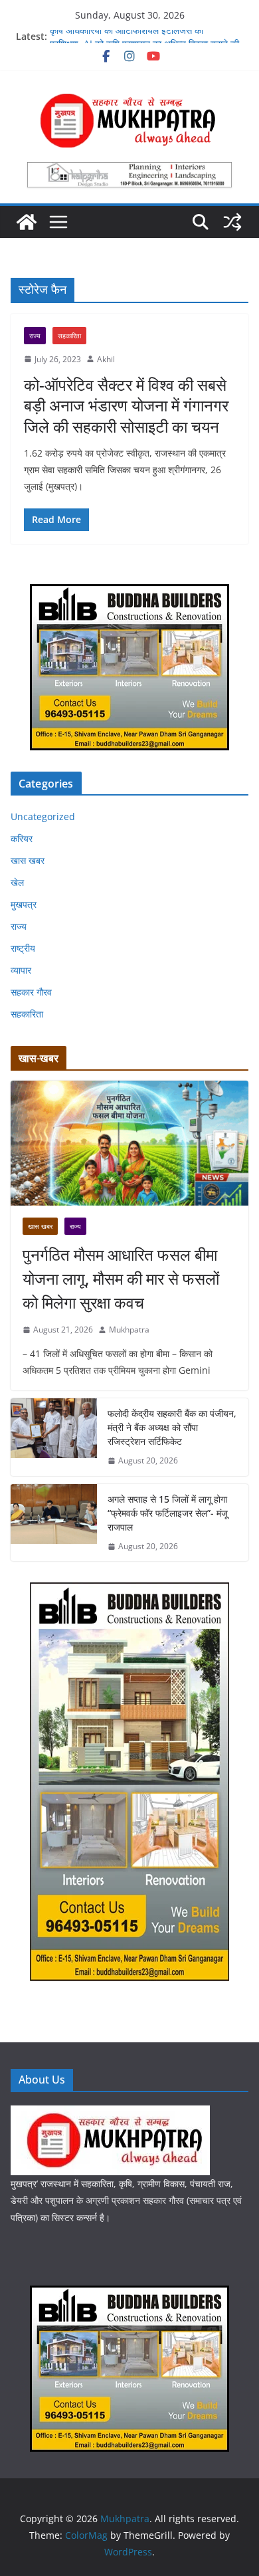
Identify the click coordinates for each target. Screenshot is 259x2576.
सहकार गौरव (31, 992)
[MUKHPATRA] (110, 2114)
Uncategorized (43, 816)
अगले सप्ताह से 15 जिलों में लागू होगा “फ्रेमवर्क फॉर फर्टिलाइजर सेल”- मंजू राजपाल (168, 1513)
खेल (17, 882)
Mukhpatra (129, 1330)
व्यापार (21, 970)
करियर (22, 838)
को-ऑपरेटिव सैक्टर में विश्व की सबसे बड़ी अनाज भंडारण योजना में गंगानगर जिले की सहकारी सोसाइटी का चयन (126, 405)
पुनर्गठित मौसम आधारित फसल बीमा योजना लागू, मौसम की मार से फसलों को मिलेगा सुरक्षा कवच (121, 1278)
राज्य (35, 336)
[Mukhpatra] (27, 222)
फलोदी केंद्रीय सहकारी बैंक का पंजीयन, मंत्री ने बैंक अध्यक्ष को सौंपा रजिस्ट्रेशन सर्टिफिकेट (172, 1427)
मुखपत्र (24, 904)
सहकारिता (69, 336)
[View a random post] (232, 222)
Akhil (106, 359)
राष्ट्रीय (23, 948)
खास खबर (28, 860)
